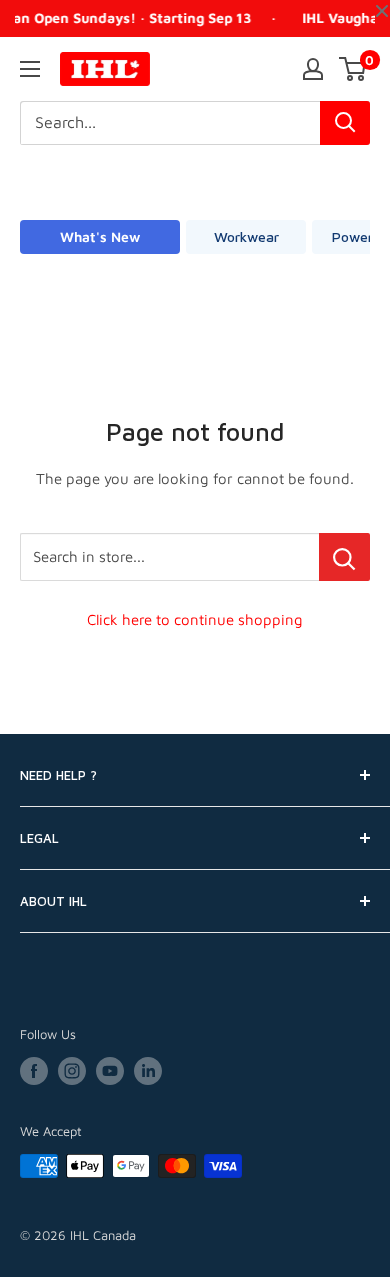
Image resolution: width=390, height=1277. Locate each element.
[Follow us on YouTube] (110, 1071)
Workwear (246, 236)
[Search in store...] (344, 557)
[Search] (345, 123)
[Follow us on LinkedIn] (148, 1071)
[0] (353, 69)
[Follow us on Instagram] (72, 1071)
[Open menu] (30, 69)
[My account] (313, 69)
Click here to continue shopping (195, 619)
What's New (100, 236)
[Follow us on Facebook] (34, 1071)
